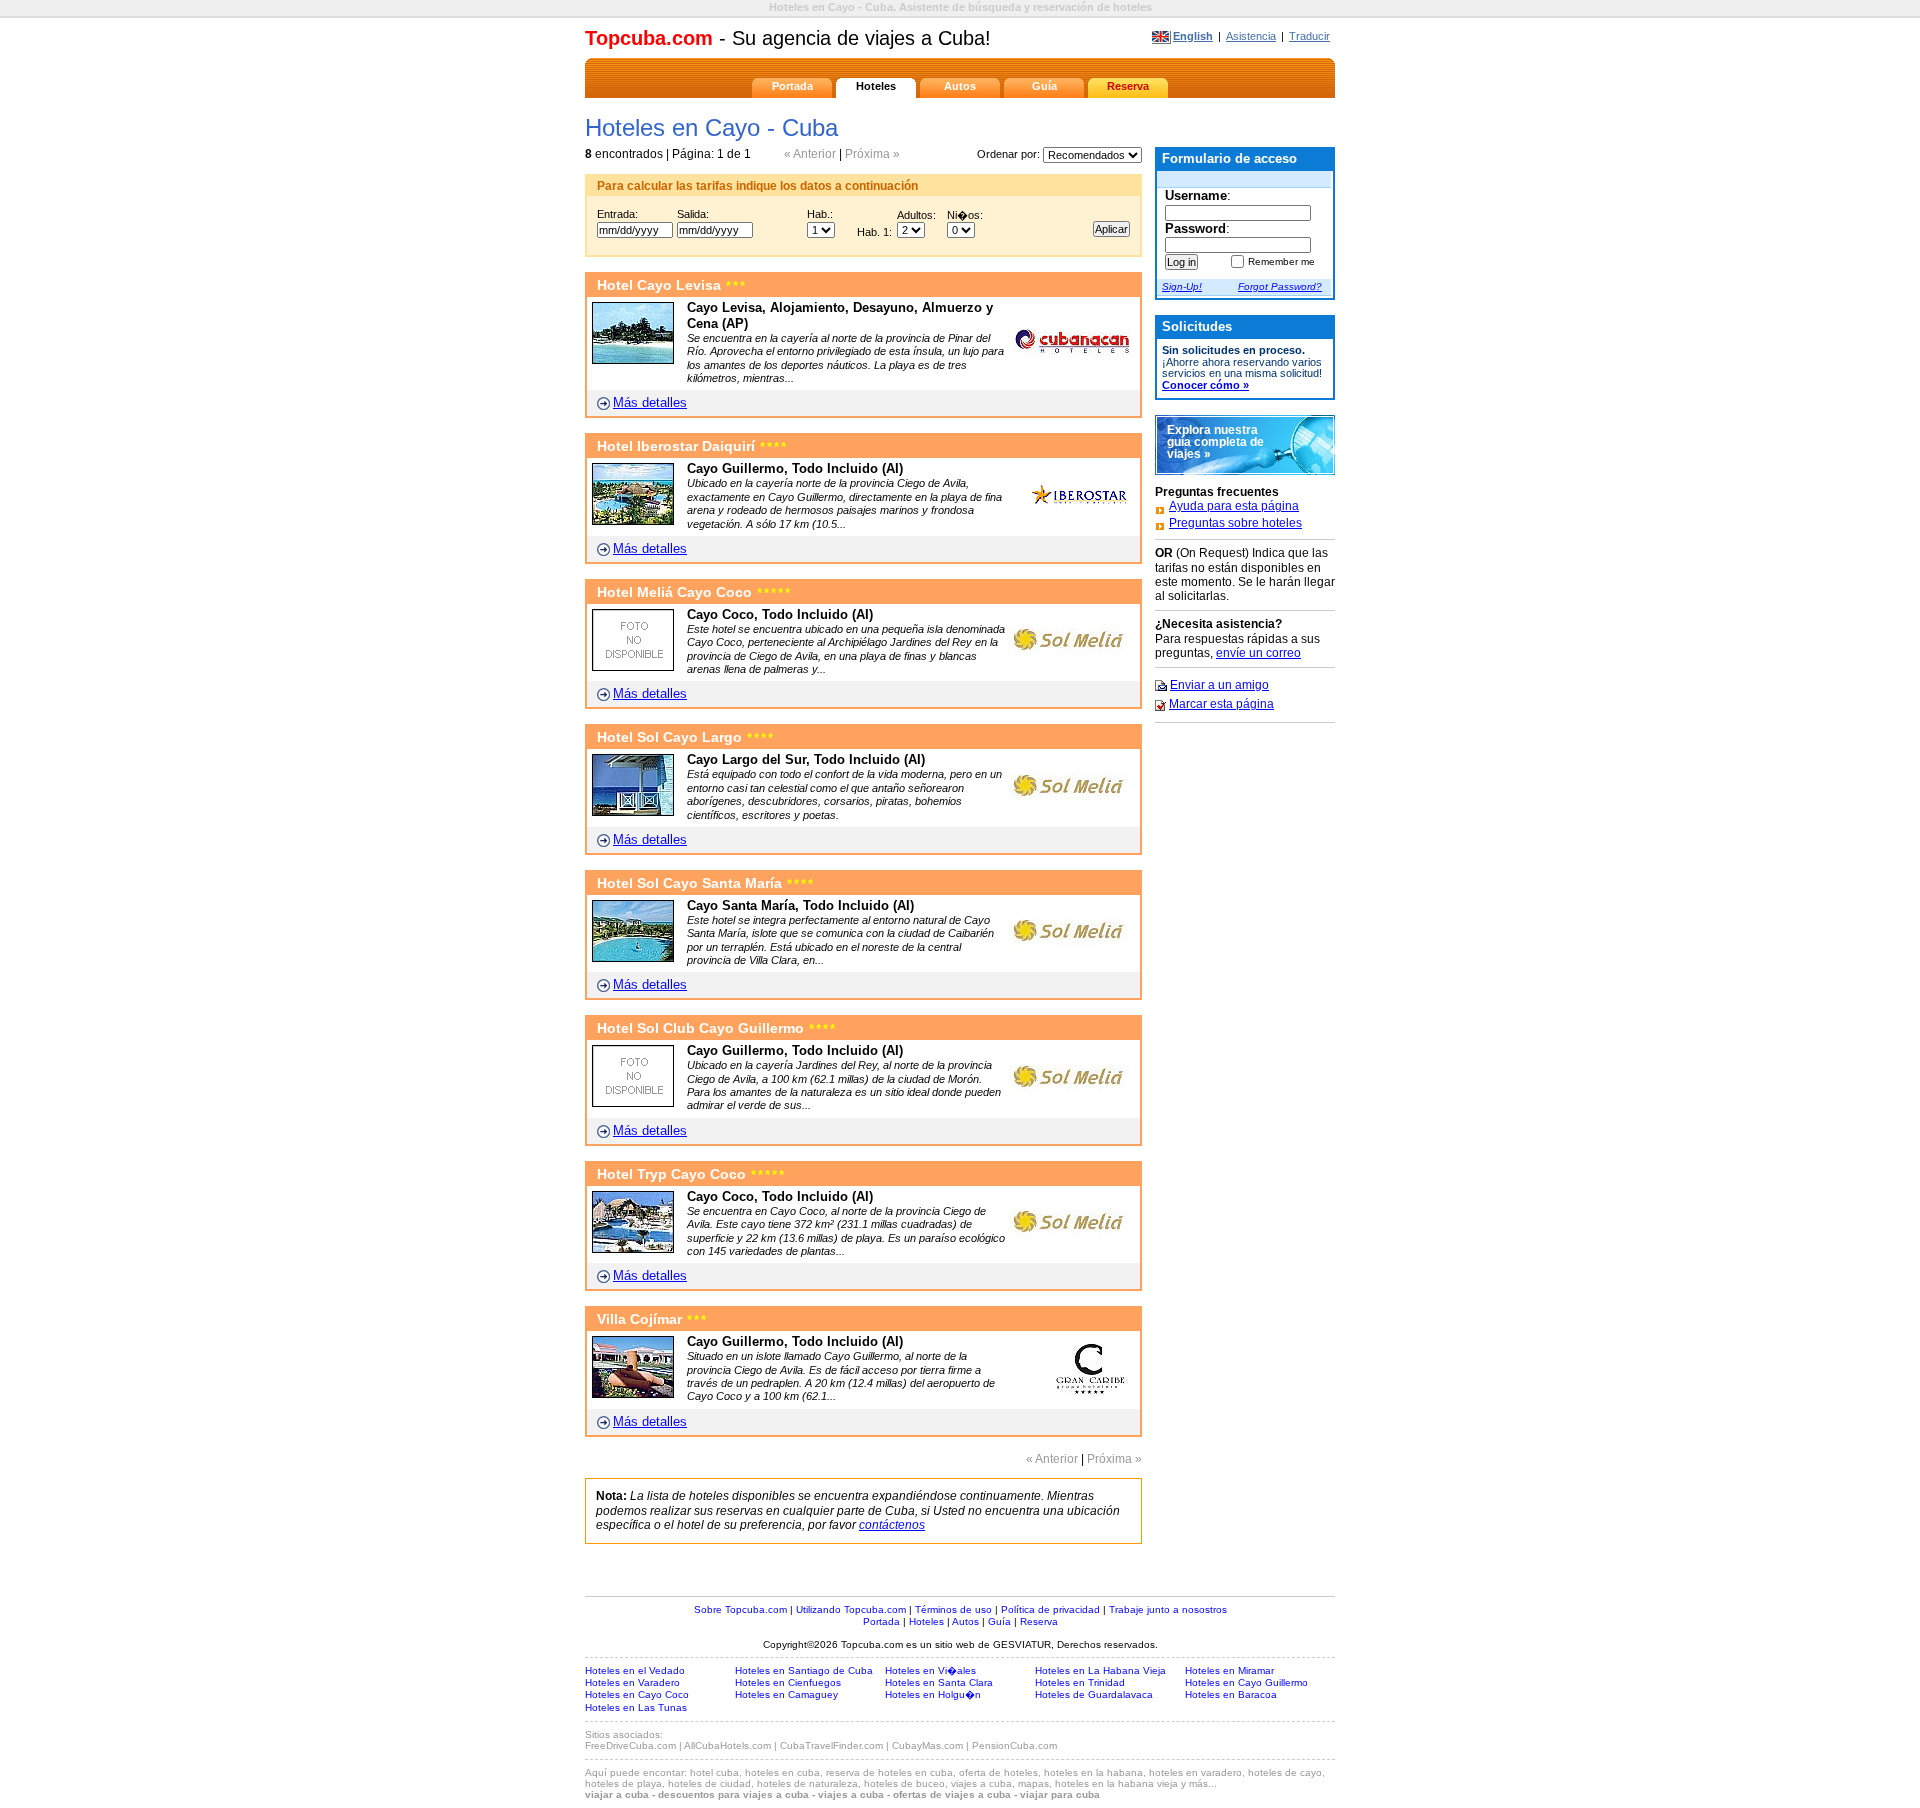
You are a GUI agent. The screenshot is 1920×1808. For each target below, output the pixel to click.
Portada (792, 86)
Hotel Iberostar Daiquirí (692, 446)
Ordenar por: (1010, 154)
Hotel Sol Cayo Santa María (705, 883)
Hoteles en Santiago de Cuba (804, 1670)
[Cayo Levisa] (633, 359)
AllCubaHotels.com (727, 1745)
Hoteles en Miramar (1229, 1670)
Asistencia (1251, 36)
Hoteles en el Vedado (635, 1670)
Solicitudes (1197, 326)
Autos (960, 86)
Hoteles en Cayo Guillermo (1246, 1682)
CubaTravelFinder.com (831, 1745)
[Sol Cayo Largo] (633, 811)
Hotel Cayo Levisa (671, 285)
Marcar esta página (1221, 704)
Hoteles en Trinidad (1080, 1682)
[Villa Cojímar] (633, 1393)
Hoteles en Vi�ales (930, 1670)
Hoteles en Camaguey (786, 1694)
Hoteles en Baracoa (1231, 1694)
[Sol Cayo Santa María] (633, 957)
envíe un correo (1258, 653)
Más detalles (650, 402)
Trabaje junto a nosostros (1168, 1609)
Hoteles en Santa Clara (939, 1682)
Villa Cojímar (652, 1319)
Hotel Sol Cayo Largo (685, 737)
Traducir (1309, 36)
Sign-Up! (1182, 286)
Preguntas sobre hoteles (1235, 523)
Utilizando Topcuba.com (851, 1609)
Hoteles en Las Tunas (636, 1707)
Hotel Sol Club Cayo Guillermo (716, 1028)
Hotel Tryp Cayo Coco (691, 1174)
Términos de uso (953, 1609)
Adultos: (916, 215)
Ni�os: (965, 215)
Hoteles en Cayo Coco (637, 1694)
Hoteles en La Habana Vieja (1100, 1670)
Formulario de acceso (1229, 158)
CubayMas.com (927, 1745)
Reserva (1128, 86)
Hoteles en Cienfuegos (788, 1682)
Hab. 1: (874, 232)
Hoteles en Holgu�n (933, 1694)
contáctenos (892, 1525)
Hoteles (876, 86)
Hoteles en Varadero (632, 1682)
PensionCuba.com (1014, 1745)
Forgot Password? (1280, 286)
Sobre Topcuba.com (740, 1609)
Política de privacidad (1050, 1609)
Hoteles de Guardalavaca (1094, 1694)
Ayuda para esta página (1234, 506)
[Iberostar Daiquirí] (633, 520)
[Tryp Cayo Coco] (633, 1248)
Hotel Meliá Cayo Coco (694, 592)
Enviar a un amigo (1219, 685)
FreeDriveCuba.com (630, 1745)
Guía (1044, 86)
